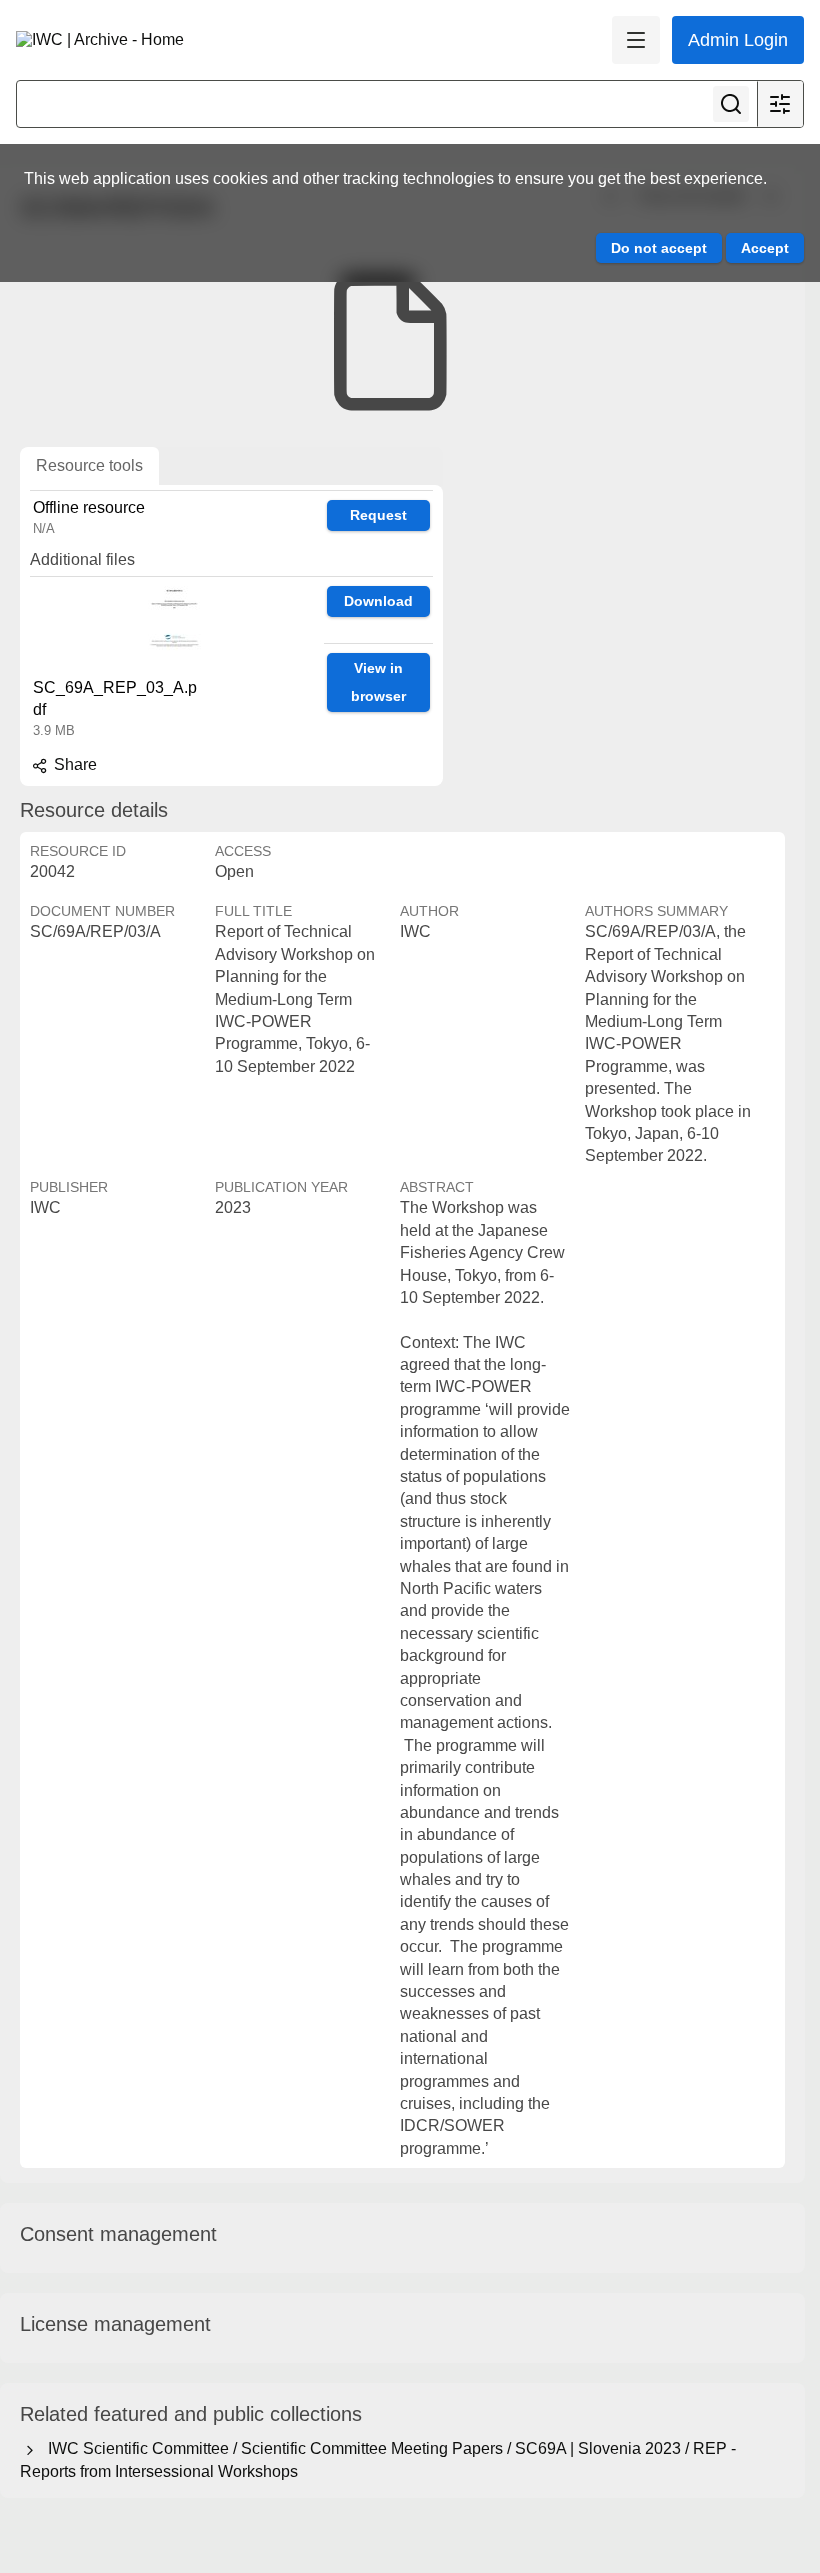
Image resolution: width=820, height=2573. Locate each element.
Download (378, 601)
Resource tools (89, 465)
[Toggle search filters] (780, 104)
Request (378, 515)
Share (73, 764)
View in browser (378, 682)
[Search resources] (731, 104)
